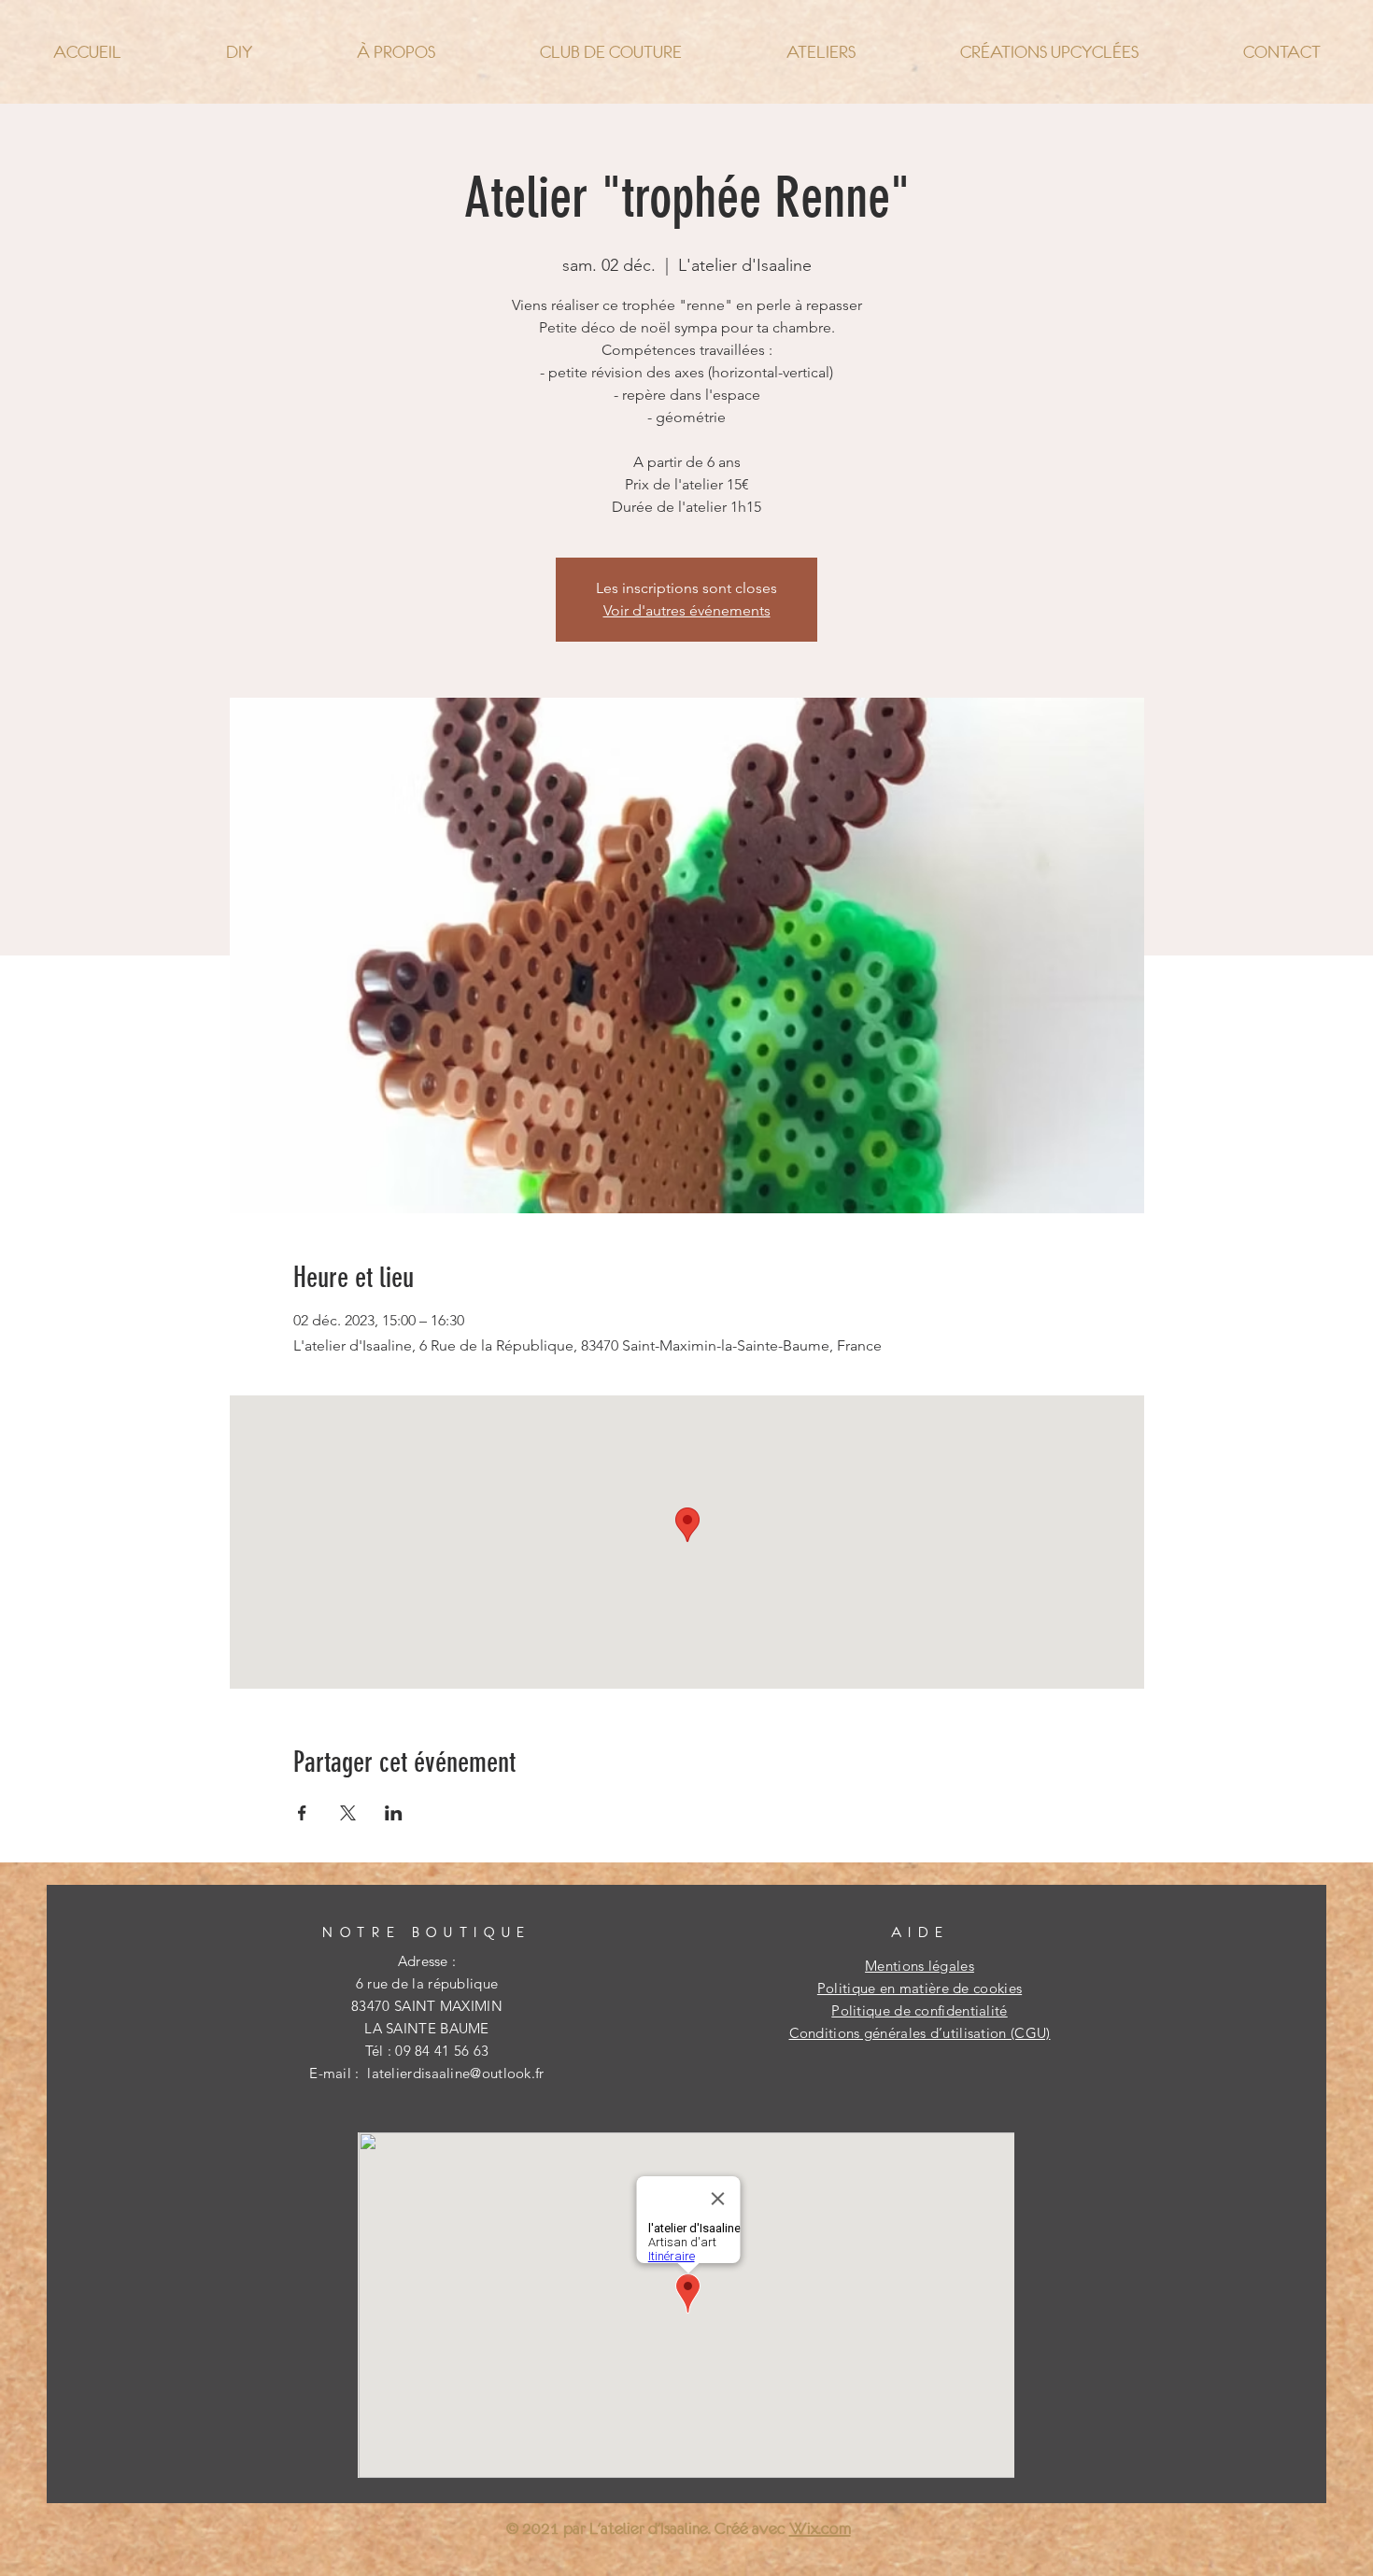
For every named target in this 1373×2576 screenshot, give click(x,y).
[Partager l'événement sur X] (348, 1813)
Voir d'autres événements (687, 610)
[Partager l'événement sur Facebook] (302, 1813)
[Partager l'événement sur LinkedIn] (394, 1813)
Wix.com (820, 2528)
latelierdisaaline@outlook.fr (455, 2073)
